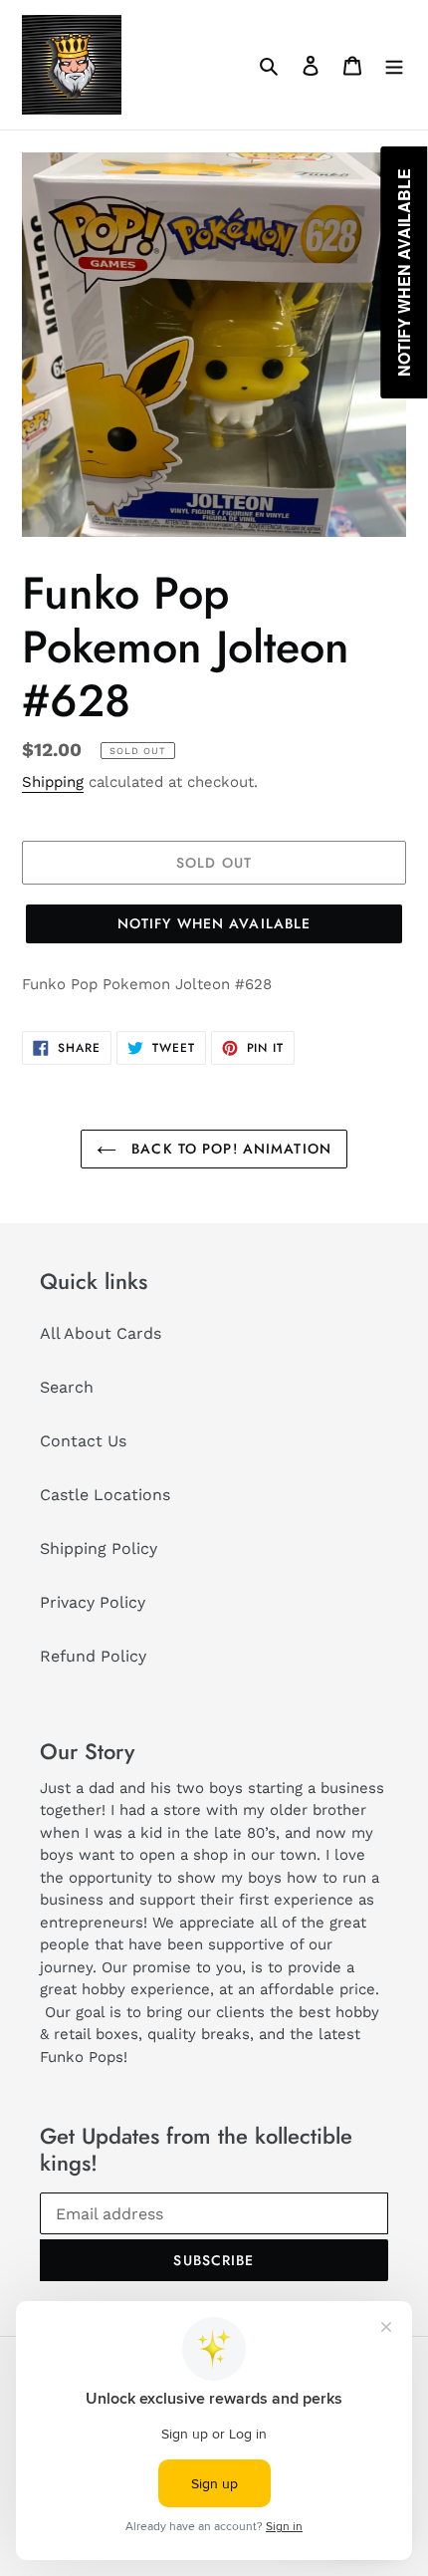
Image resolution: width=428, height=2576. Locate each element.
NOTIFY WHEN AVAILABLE (214, 923)
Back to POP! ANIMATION (229, 1149)
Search (67, 1387)
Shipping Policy (99, 1548)
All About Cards (101, 1333)
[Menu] (394, 65)
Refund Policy (93, 1656)
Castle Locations (105, 1495)
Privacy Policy (93, 1602)
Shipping (53, 782)
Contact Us (83, 1441)
